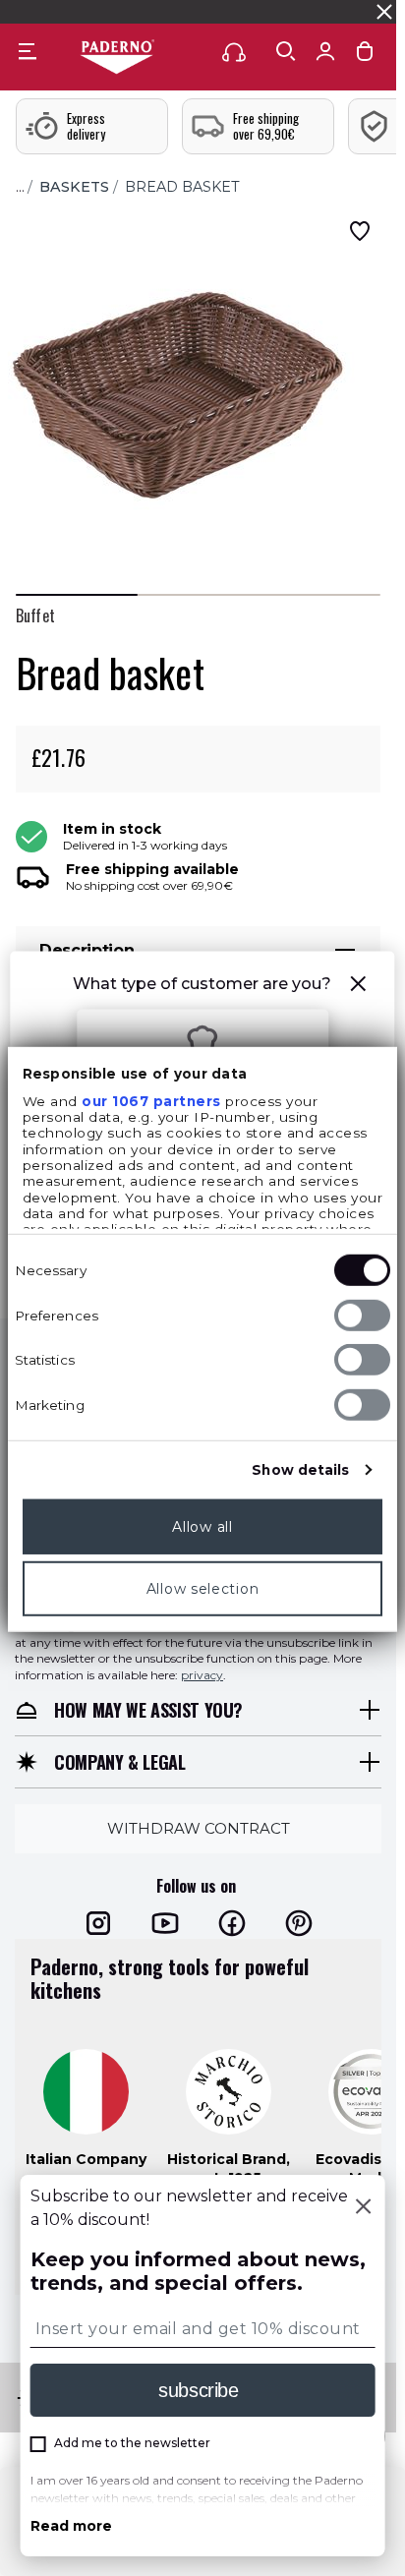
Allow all (202, 1527)
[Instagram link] (98, 1923)
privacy (202, 1675)
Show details (300, 1470)
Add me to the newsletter (132, 2443)
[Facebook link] (232, 1923)
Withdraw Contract (199, 1828)
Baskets (74, 187)
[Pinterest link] (299, 1923)
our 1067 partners (151, 1101)
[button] (359, 987)
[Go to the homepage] (117, 58)
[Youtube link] (165, 1923)
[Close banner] (384, 12)
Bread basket (182, 187)
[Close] (363, 2208)
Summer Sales (350, 11)
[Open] (286, 51)
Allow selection (203, 1589)
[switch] (362, 1316)
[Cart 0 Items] (365, 56)
